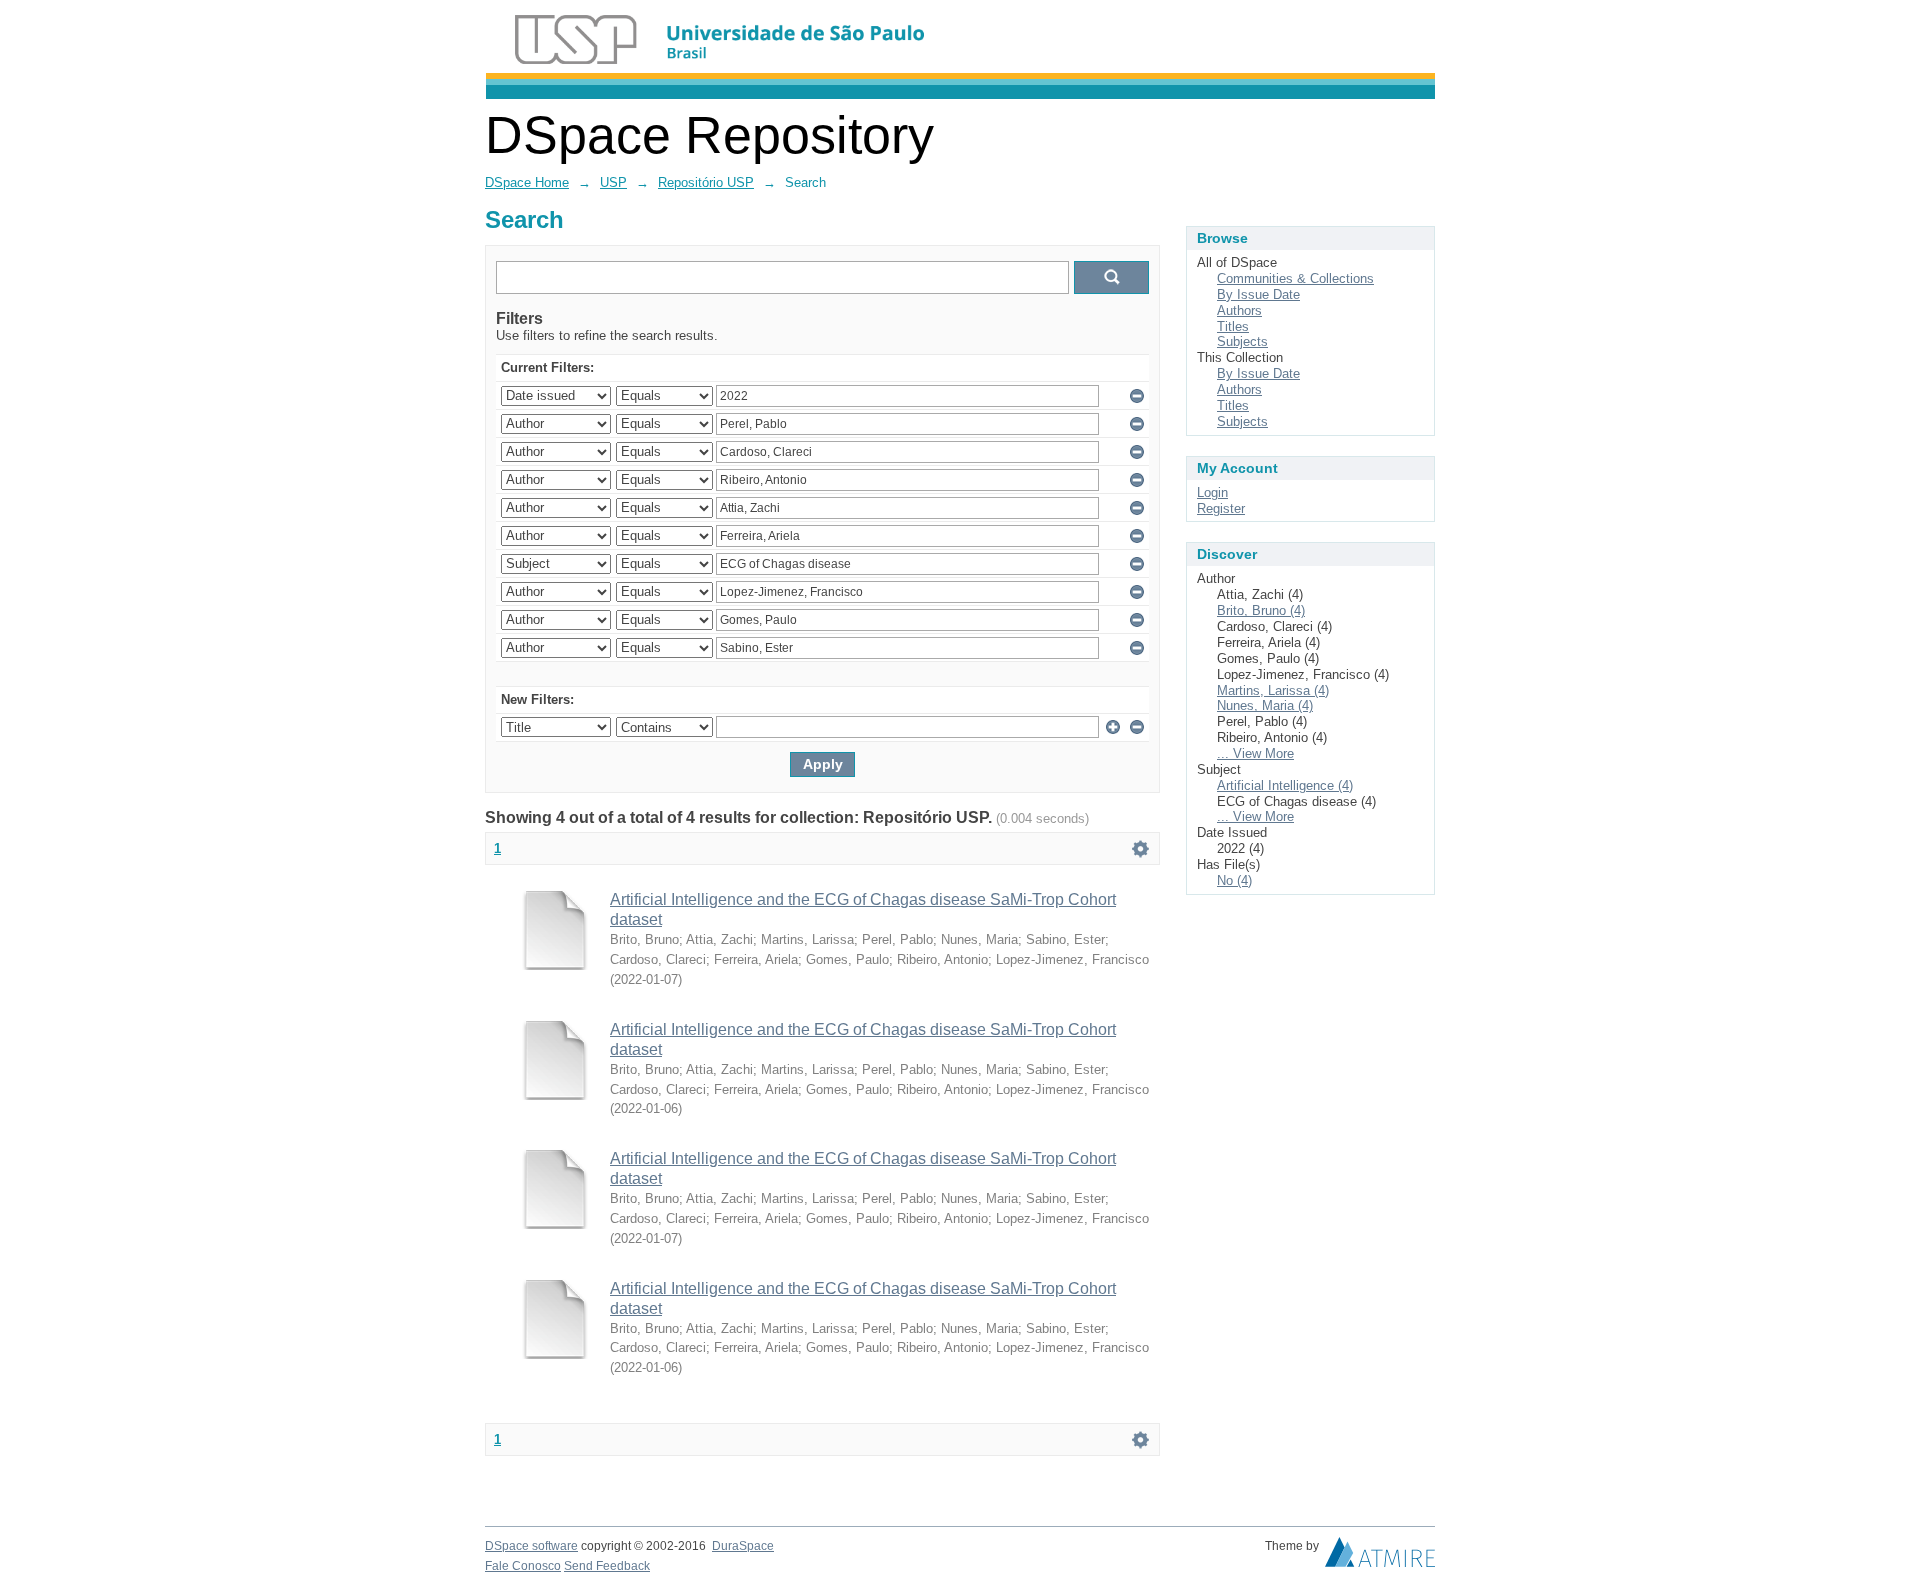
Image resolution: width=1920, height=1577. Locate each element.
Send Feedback (607, 1566)
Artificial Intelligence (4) (1285, 785)
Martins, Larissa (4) (1273, 690)
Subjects (1242, 341)
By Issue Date (1258, 294)
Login (1212, 492)
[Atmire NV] (1380, 1557)
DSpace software (531, 1546)
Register (1221, 508)
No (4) (1234, 880)
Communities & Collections (1295, 278)
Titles (1233, 326)
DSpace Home (527, 182)
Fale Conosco (523, 1566)
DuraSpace (743, 1546)
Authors (1239, 310)
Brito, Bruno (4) (1261, 610)
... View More (1255, 753)
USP (613, 182)
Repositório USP (706, 182)
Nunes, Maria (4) (1265, 705)
